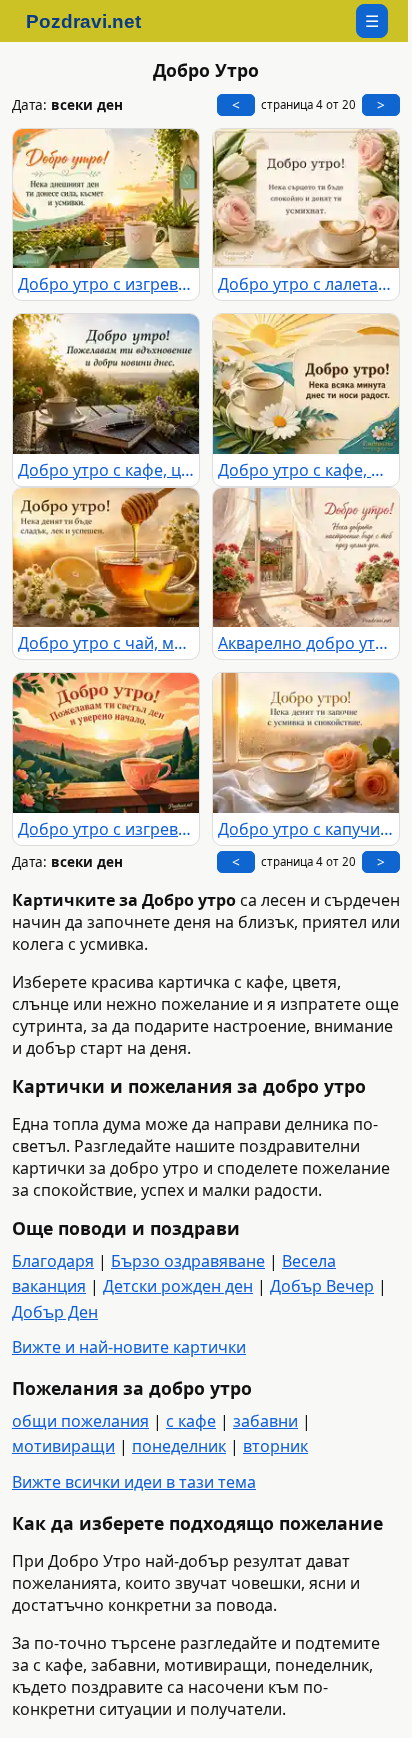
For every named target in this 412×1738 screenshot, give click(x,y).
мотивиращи (63, 1446)
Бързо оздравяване (188, 1261)
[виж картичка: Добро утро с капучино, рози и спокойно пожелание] (306, 743)
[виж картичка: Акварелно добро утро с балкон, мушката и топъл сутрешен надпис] (306, 558)
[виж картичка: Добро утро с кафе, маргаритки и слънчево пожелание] (306, 384)
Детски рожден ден (178, 1286)
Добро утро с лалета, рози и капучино (306, 284)
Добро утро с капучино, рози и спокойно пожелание (306, 829)
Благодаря (53, 1261)
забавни (265, 1421)
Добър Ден (55, 1312)
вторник (275, 1446)
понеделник (179, 1446)
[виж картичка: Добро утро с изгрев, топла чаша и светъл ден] (106, 743)
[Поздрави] (93, 21)
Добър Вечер (322, 1286)
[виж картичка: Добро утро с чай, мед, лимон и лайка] (106, 558)
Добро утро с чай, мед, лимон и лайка (106, 643)
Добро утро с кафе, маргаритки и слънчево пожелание (306, 470)
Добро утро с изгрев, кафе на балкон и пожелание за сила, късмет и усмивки (106, 284)
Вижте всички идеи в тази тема (134, 1482)
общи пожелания (80, 1421)
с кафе (191, 1421)
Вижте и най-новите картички (129, 1347)
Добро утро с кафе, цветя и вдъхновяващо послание (106, 470)
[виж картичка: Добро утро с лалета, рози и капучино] (306, 199)
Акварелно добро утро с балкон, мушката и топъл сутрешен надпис (306, 643)
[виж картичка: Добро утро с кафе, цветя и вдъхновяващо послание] (106, 384)
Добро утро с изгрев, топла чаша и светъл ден (106, 829)
